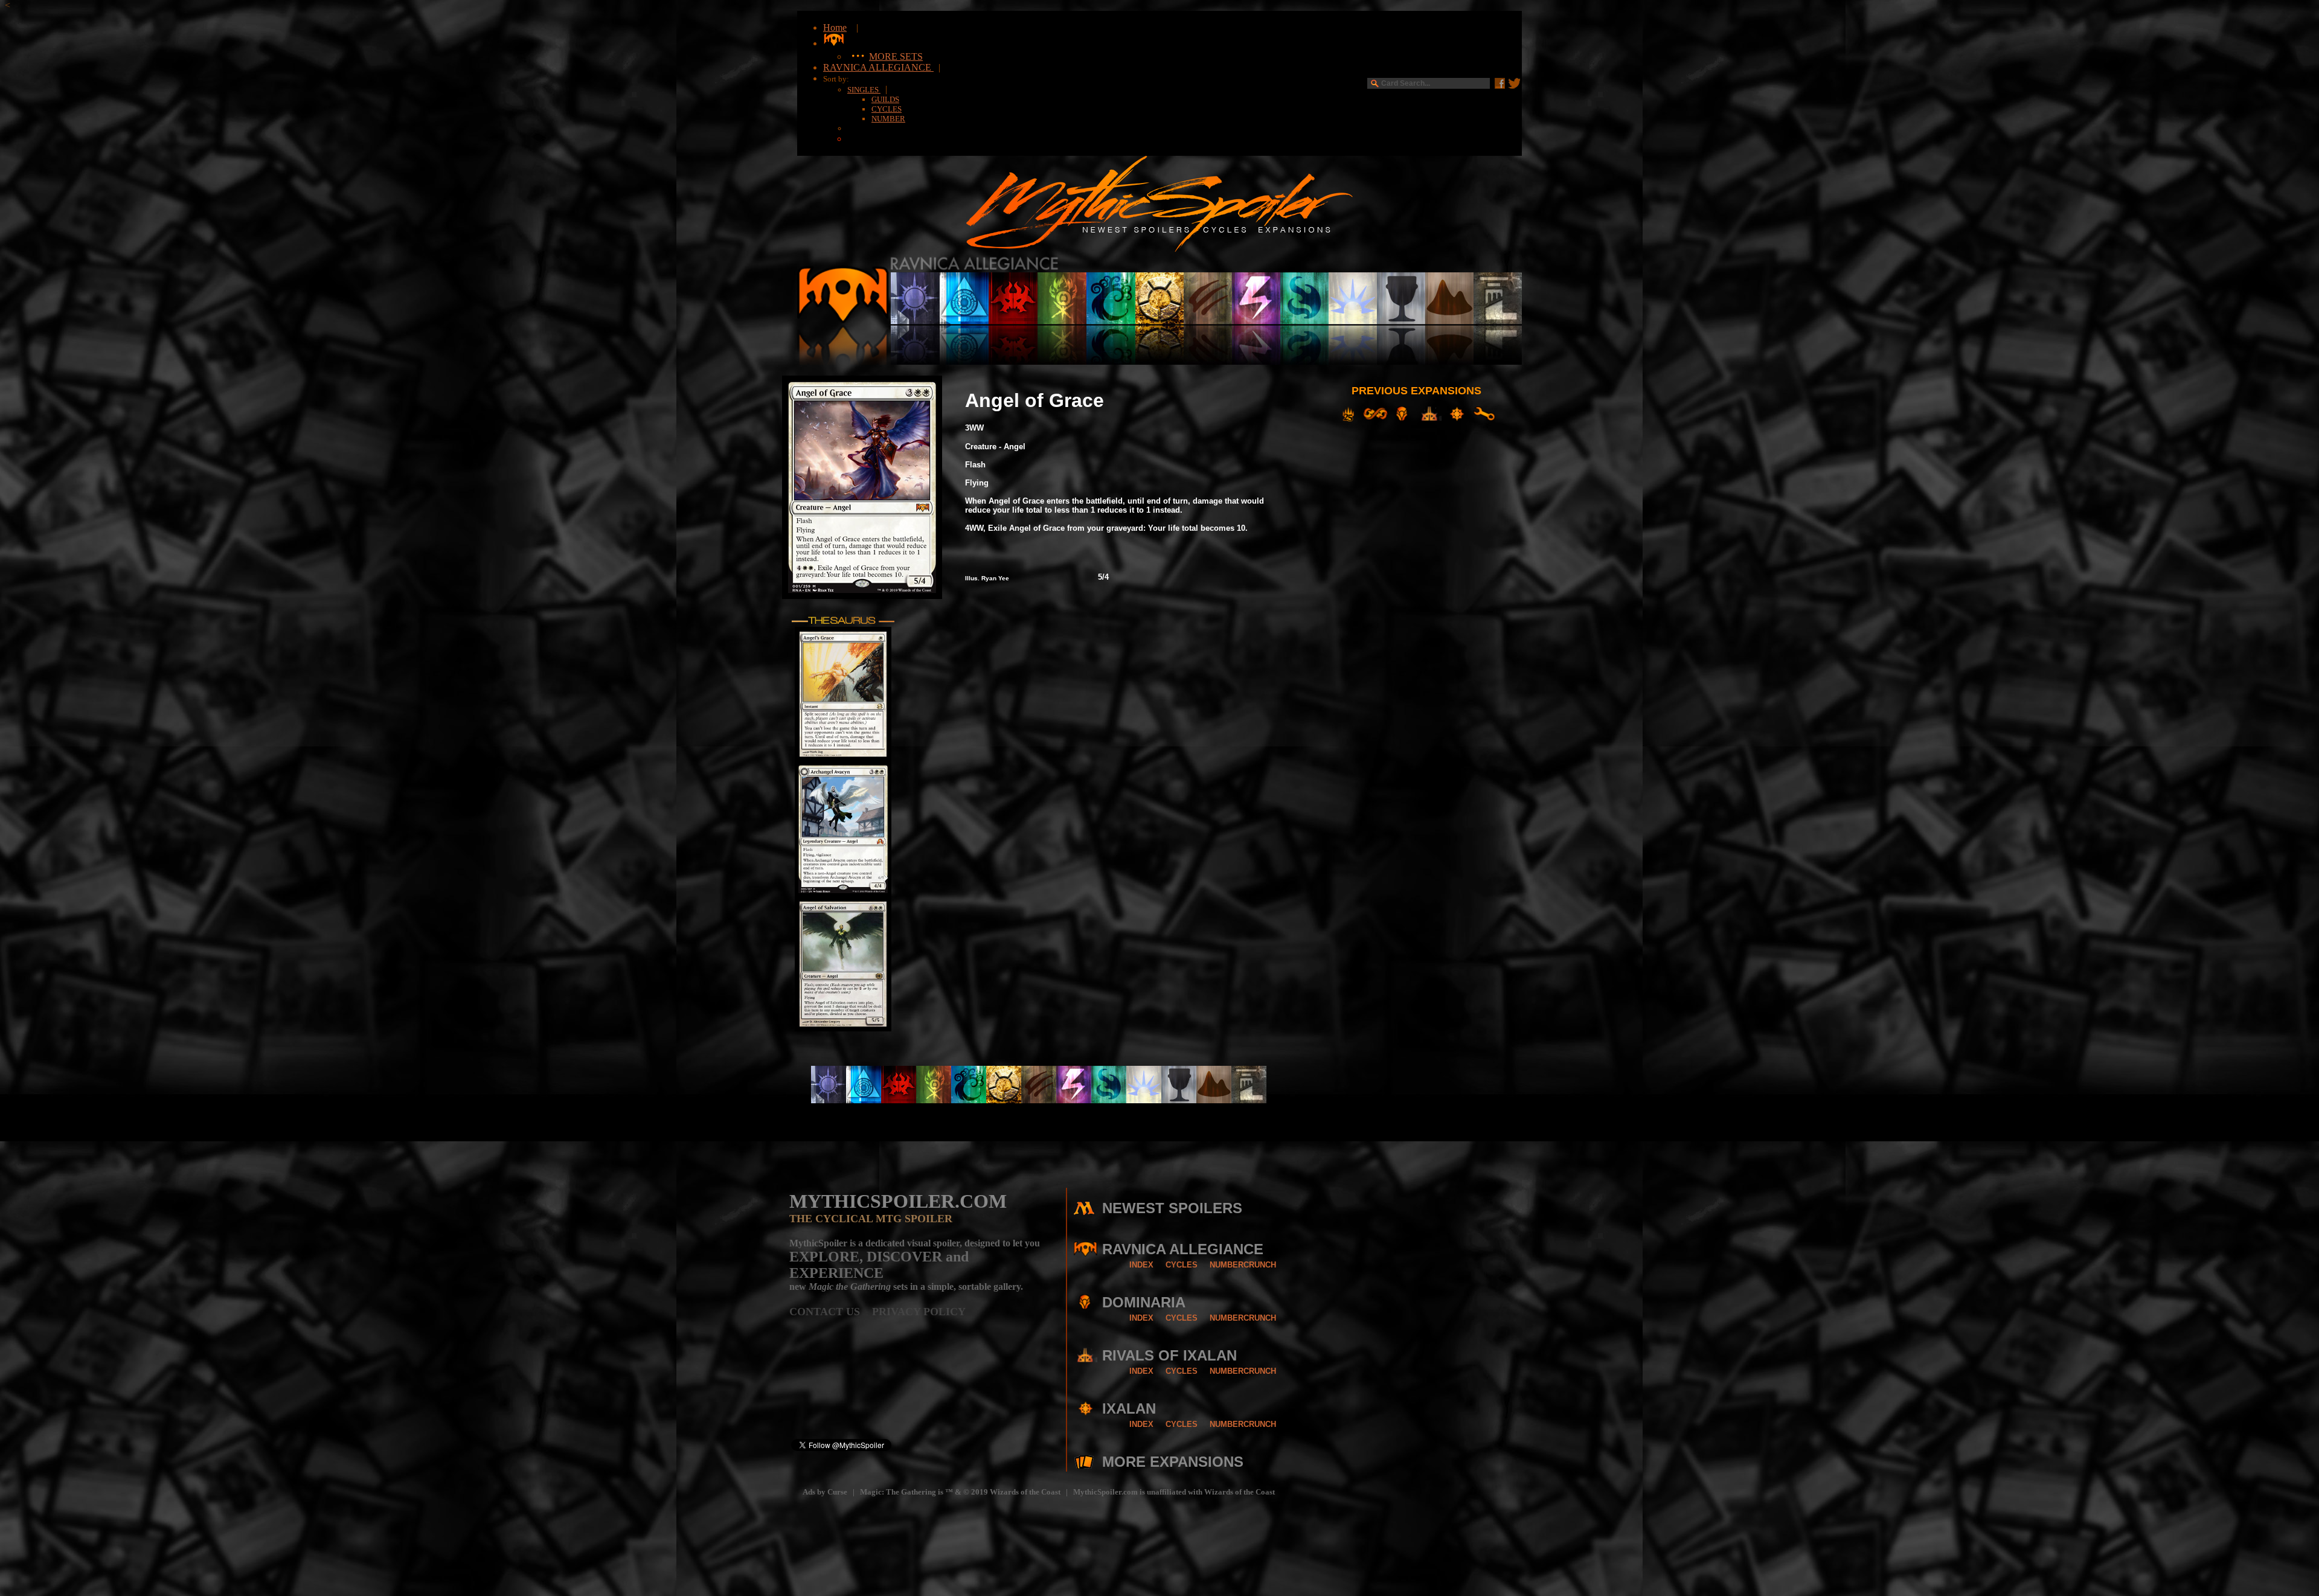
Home (835, 27)
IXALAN (1129, 1409)
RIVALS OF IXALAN (1169, 1355)
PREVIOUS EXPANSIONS (1416, 391)
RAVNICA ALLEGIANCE (878, 67)
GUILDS (885, 99)
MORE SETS (896, 56)
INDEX (1141, 1265)
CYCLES (887, 109)
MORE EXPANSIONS (1173, 1462)
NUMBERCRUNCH (1243, 1265)
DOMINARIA (1144, 1302)
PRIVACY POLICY (919, 1312)
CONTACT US (831, 1312)
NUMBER (888, 119)
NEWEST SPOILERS (1172, 1208)
